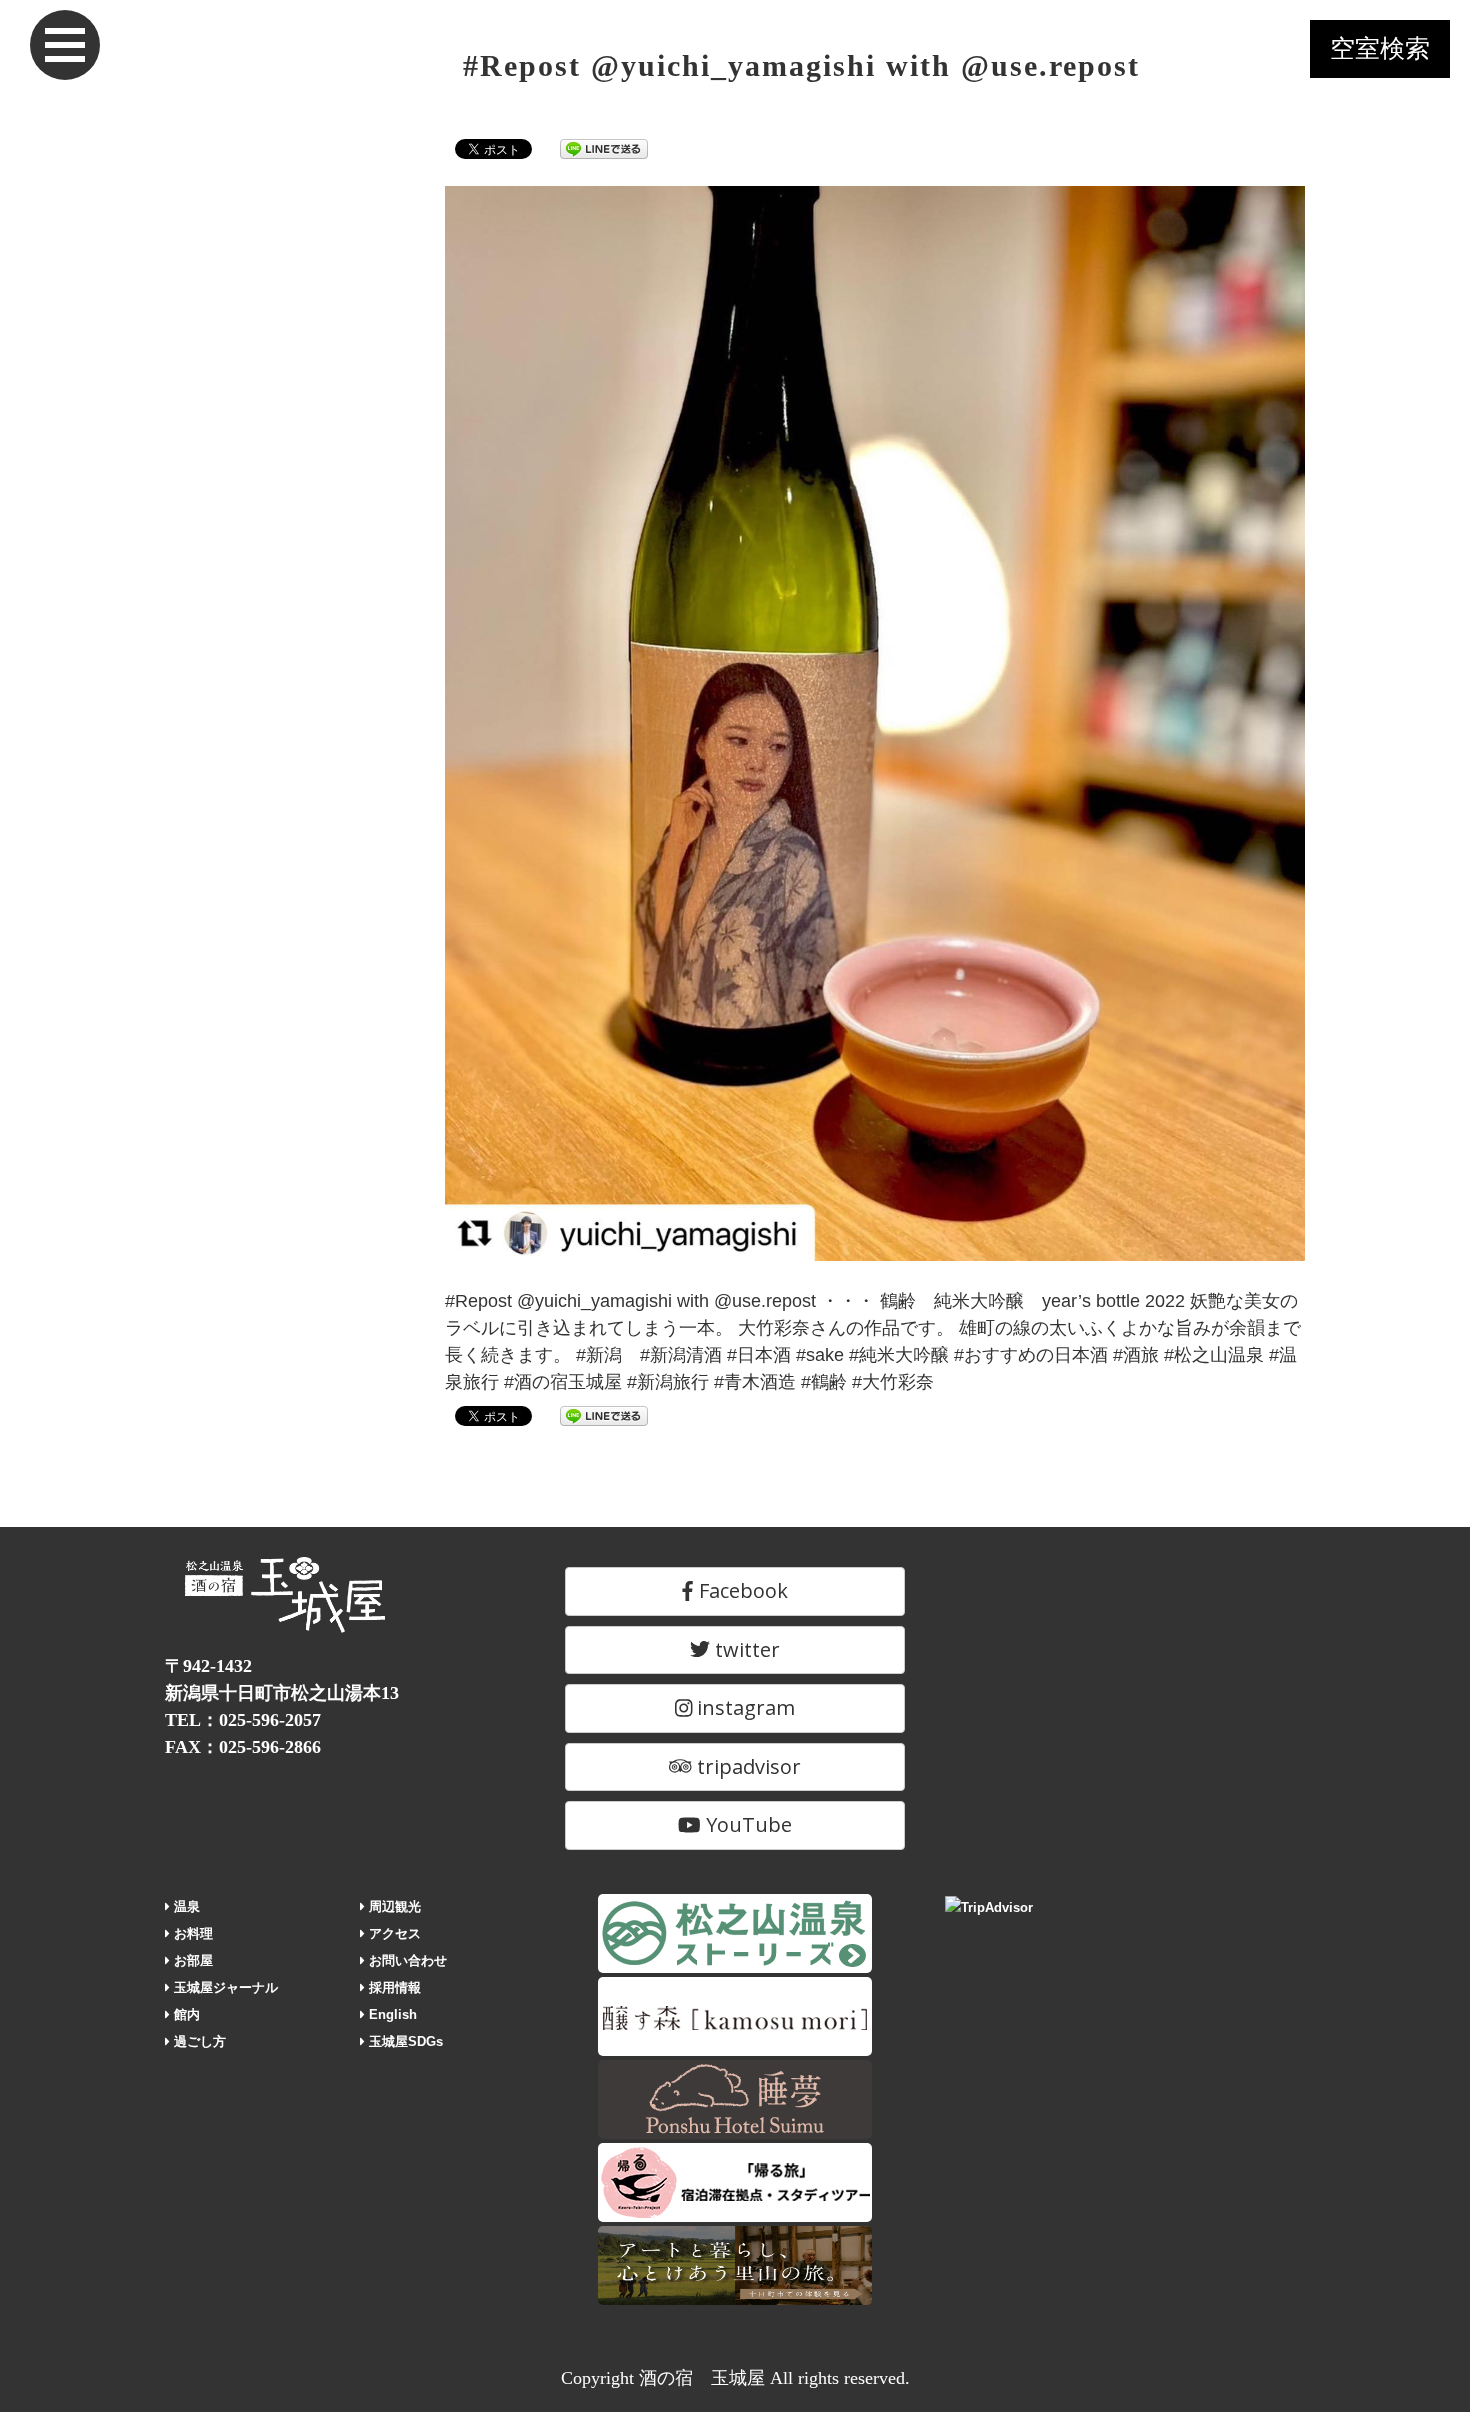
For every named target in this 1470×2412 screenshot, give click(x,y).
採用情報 (393, 1987)
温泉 (185, 1906)
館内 (185, 2014)
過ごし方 (198, 2041)
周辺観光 (393, 1906)
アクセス (393, 1933)
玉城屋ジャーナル (224, 1987)
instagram (743, 1707)
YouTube (746, 1824)
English (391, 2014)
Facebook (741, 1590)
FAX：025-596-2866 (243, 1747)
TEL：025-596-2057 (243, 1720)
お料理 (191, 1933)
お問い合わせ (406, 1960)
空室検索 (1380, 48)
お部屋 (191, 1960)
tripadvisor (746, 1766)
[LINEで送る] (604, 148)
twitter (745, 1649)
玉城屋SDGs (404, 2041)
